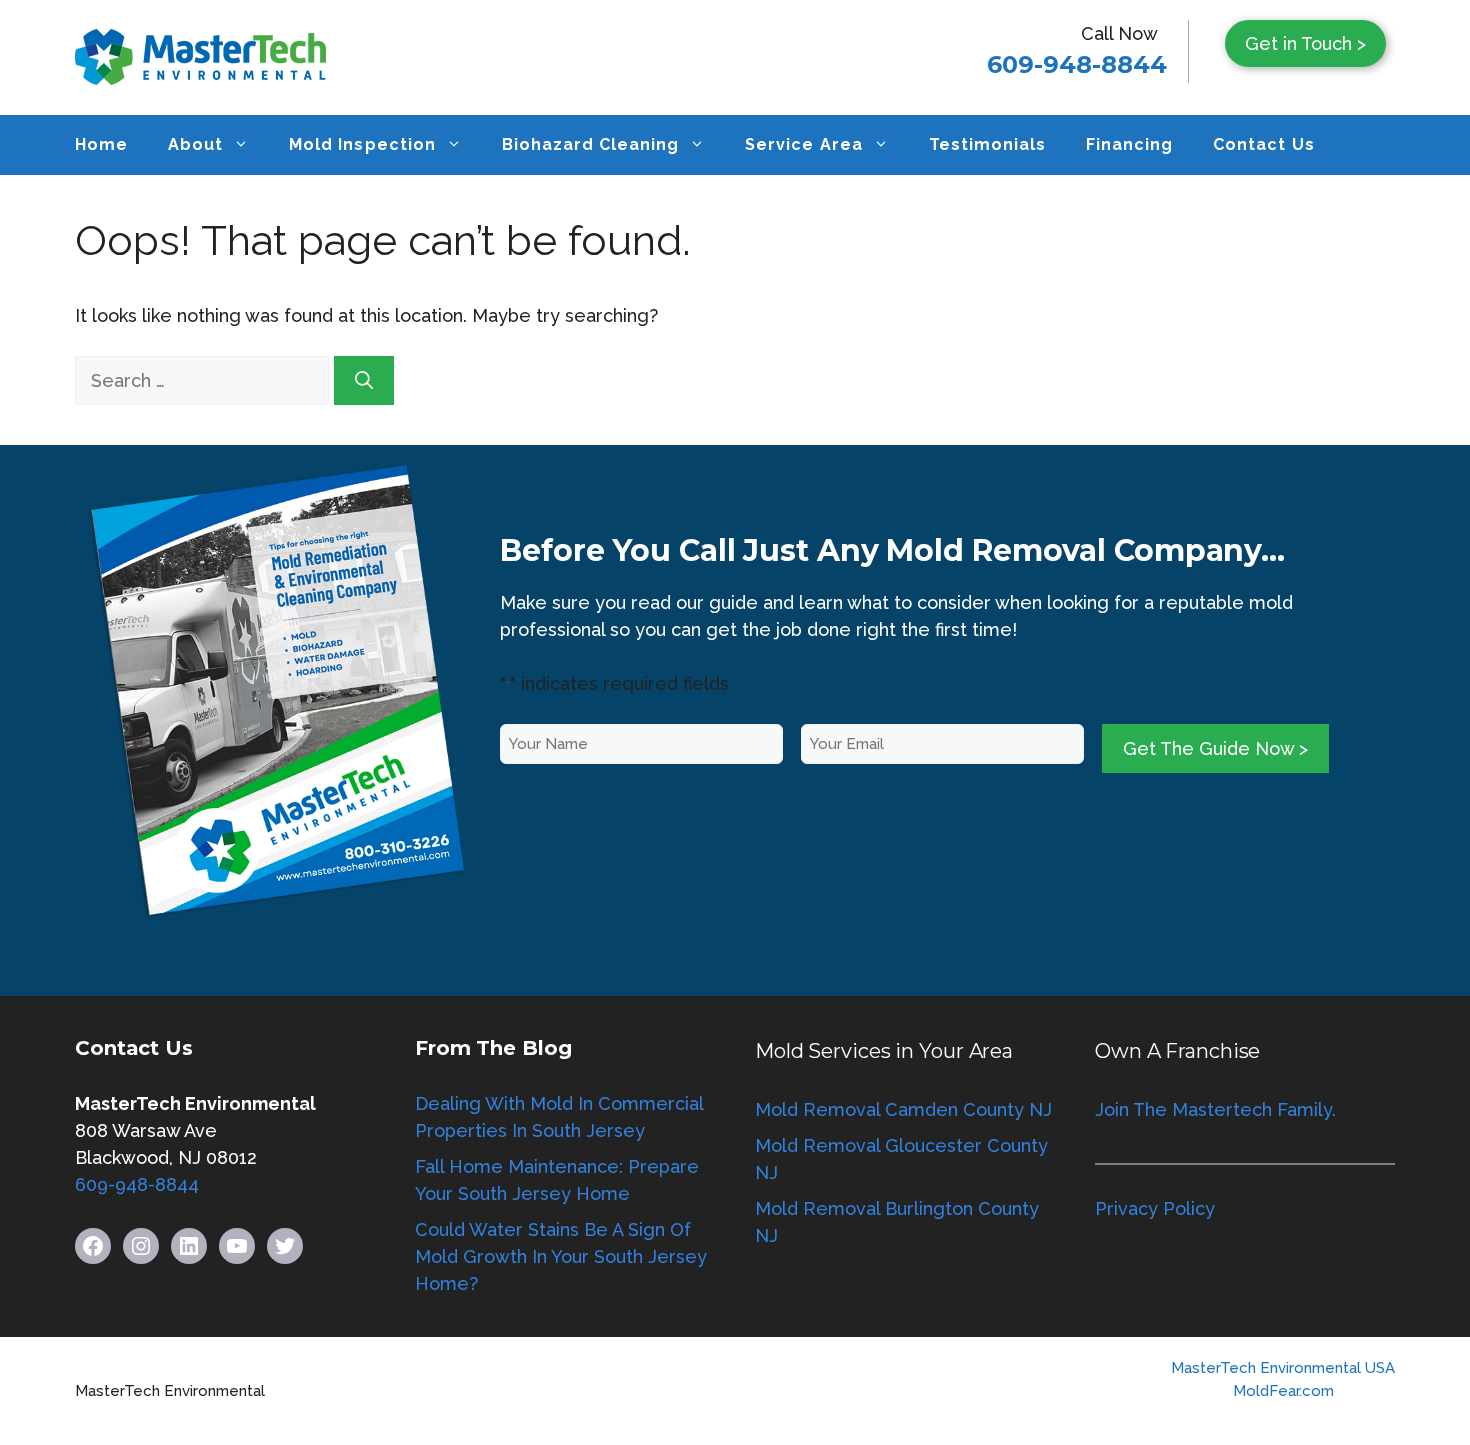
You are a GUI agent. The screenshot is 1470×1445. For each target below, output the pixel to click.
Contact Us (1263, 144)
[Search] (364, 380)
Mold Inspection (362, 144)
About (195, 144)
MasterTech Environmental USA (1283, 1368)
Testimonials (987, 144)
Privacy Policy (1155, 1208)
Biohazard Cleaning (591, 144)
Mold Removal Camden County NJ (903, 1109)
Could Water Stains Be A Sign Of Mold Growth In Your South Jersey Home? (561, 1256)
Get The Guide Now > (1215, 748)
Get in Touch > (1305, 43)
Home (101, 144)
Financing (1129, 144)
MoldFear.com (1283, 1391)
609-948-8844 (1077, 64)
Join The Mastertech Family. (1215, 1109)
